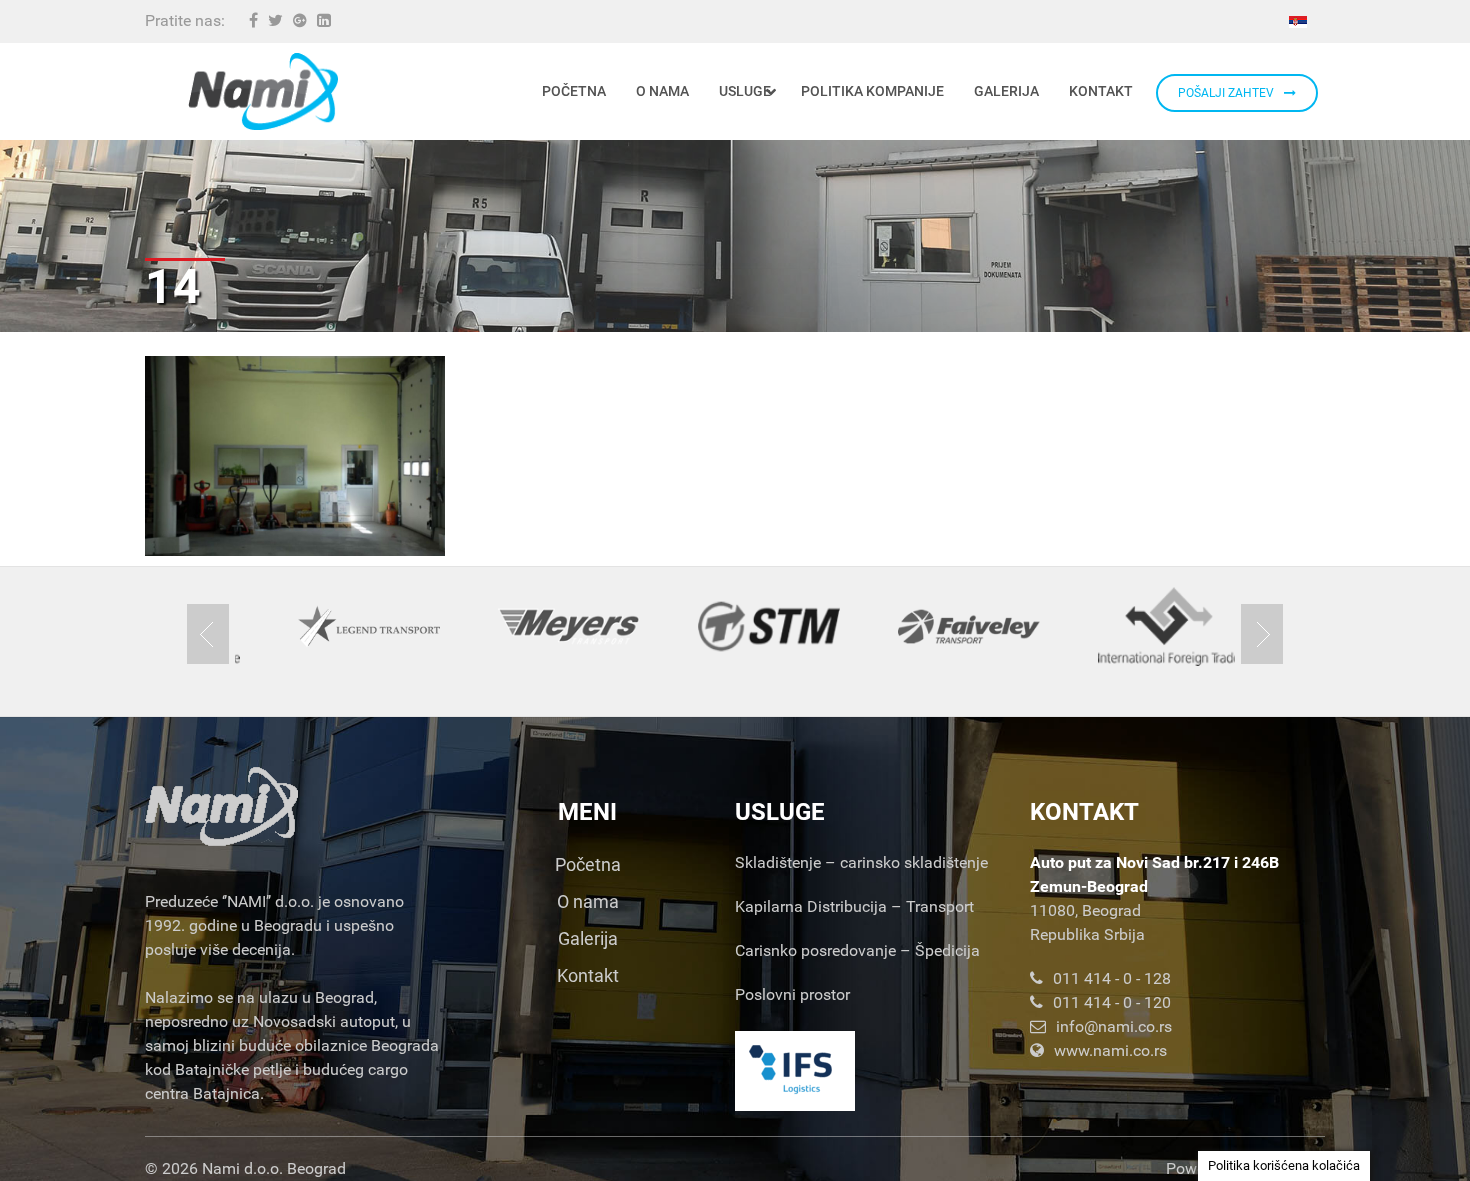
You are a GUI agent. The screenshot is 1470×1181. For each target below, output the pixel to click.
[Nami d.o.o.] (263, 91)
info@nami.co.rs (1114, 1026)
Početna (588, 864)
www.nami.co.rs (1110, 1050)
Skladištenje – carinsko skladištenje (861, 862)
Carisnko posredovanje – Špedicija (857, 950)
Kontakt (588, 975)
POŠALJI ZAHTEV (1226, 93)
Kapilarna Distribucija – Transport (854, 906)
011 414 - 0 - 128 (1112, 978)
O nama (588, 901)
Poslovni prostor (792, 994)
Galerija (588, 938)
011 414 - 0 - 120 (1112, 1002)
